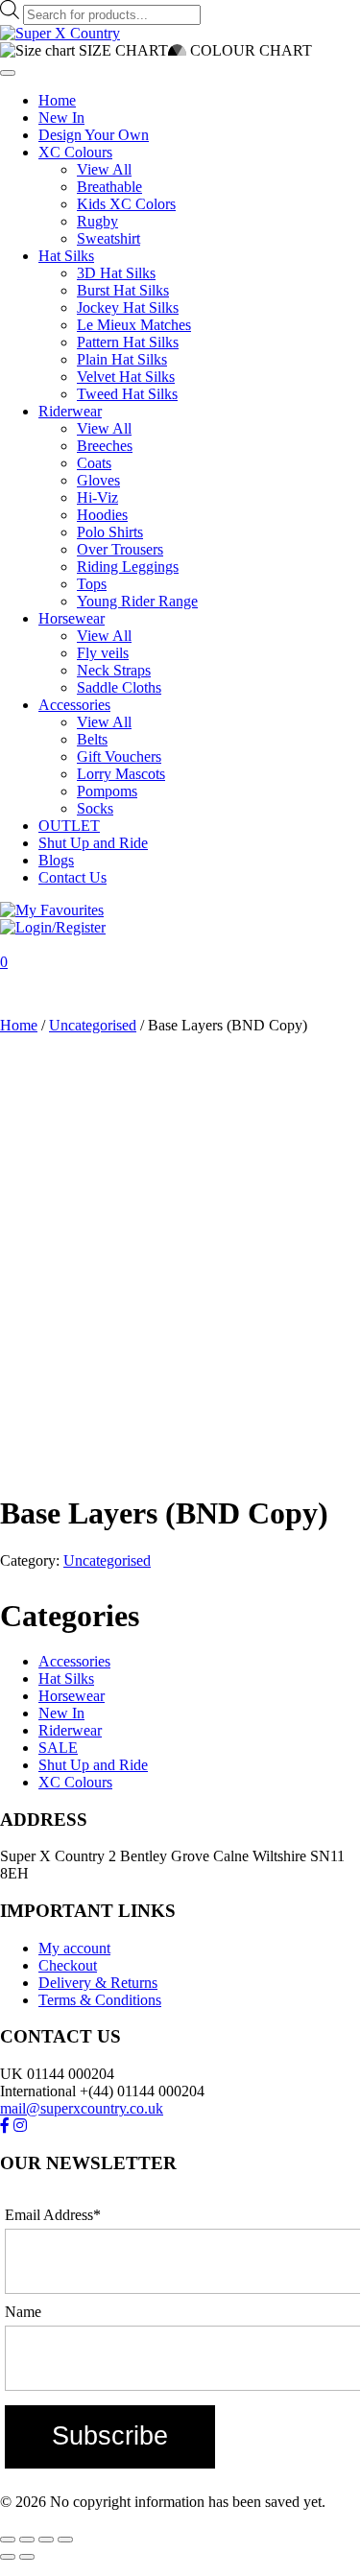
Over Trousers (120, 549)
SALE (58, 1748)
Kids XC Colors (126, 204)
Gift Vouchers (119, 756)
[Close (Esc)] (65, 2540)
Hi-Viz (97, 497)
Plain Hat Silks (122, 359)
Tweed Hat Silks (127, 394)
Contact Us (72, 877)
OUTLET (69, 826)
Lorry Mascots (121, 774)
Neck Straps (114, 670)
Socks (95, 808)
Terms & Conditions (100, 2000)
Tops (92, 584)
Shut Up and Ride (93, 843)
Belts (92, 739)
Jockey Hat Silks (128, 307)
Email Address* (53, 2215)
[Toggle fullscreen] (27, 2540)
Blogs (56, 860)
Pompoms (107, 791)
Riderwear (70, 411)
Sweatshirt (108, 238)
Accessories (74, 705)
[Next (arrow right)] (27, 2557)
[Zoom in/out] (8, 2540)
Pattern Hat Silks (128, 342)
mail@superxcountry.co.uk (82, 2108)
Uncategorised (93, 1025)
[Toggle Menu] (8, 73)
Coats (94, 463)
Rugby (97, 221)
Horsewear (72, 618)
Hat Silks (66, 256)
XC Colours (75, 152)
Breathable (109, 187)
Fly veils (103, 653)
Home (57, 100)
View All (104, 169)
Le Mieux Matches (134, 325)
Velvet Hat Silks (126, 377)
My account (74, 1948)
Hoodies (102, 515)
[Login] (53, 927)
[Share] (46, 2540)
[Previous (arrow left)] (8, 2557)
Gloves (98, 480)
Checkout (68, 1965)
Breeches (105, 446)
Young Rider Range (137, 601)
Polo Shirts (110, 532)
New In (61, 118)
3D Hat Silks (116, 273)
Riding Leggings (128, 567)
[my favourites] (52, 910)
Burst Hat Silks (123, 290)
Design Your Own (94, 135)
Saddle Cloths (119, 687)
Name (23, 2312)
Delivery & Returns (98, 1983)
